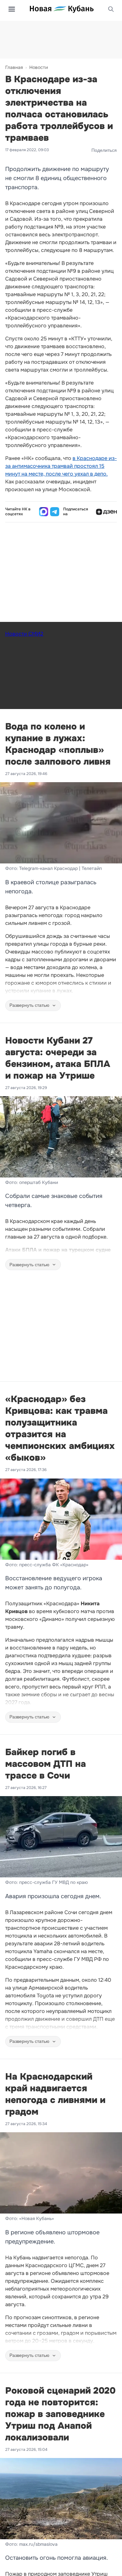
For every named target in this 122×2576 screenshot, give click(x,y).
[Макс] (44, 512)
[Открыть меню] (12, 9)
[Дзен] (106, 512)
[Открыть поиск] (111, 9)
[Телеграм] (55, 512)
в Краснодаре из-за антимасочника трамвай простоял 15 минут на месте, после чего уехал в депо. (61, 466)
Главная (14, 67)
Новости (39, 67)
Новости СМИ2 (24, 634)
